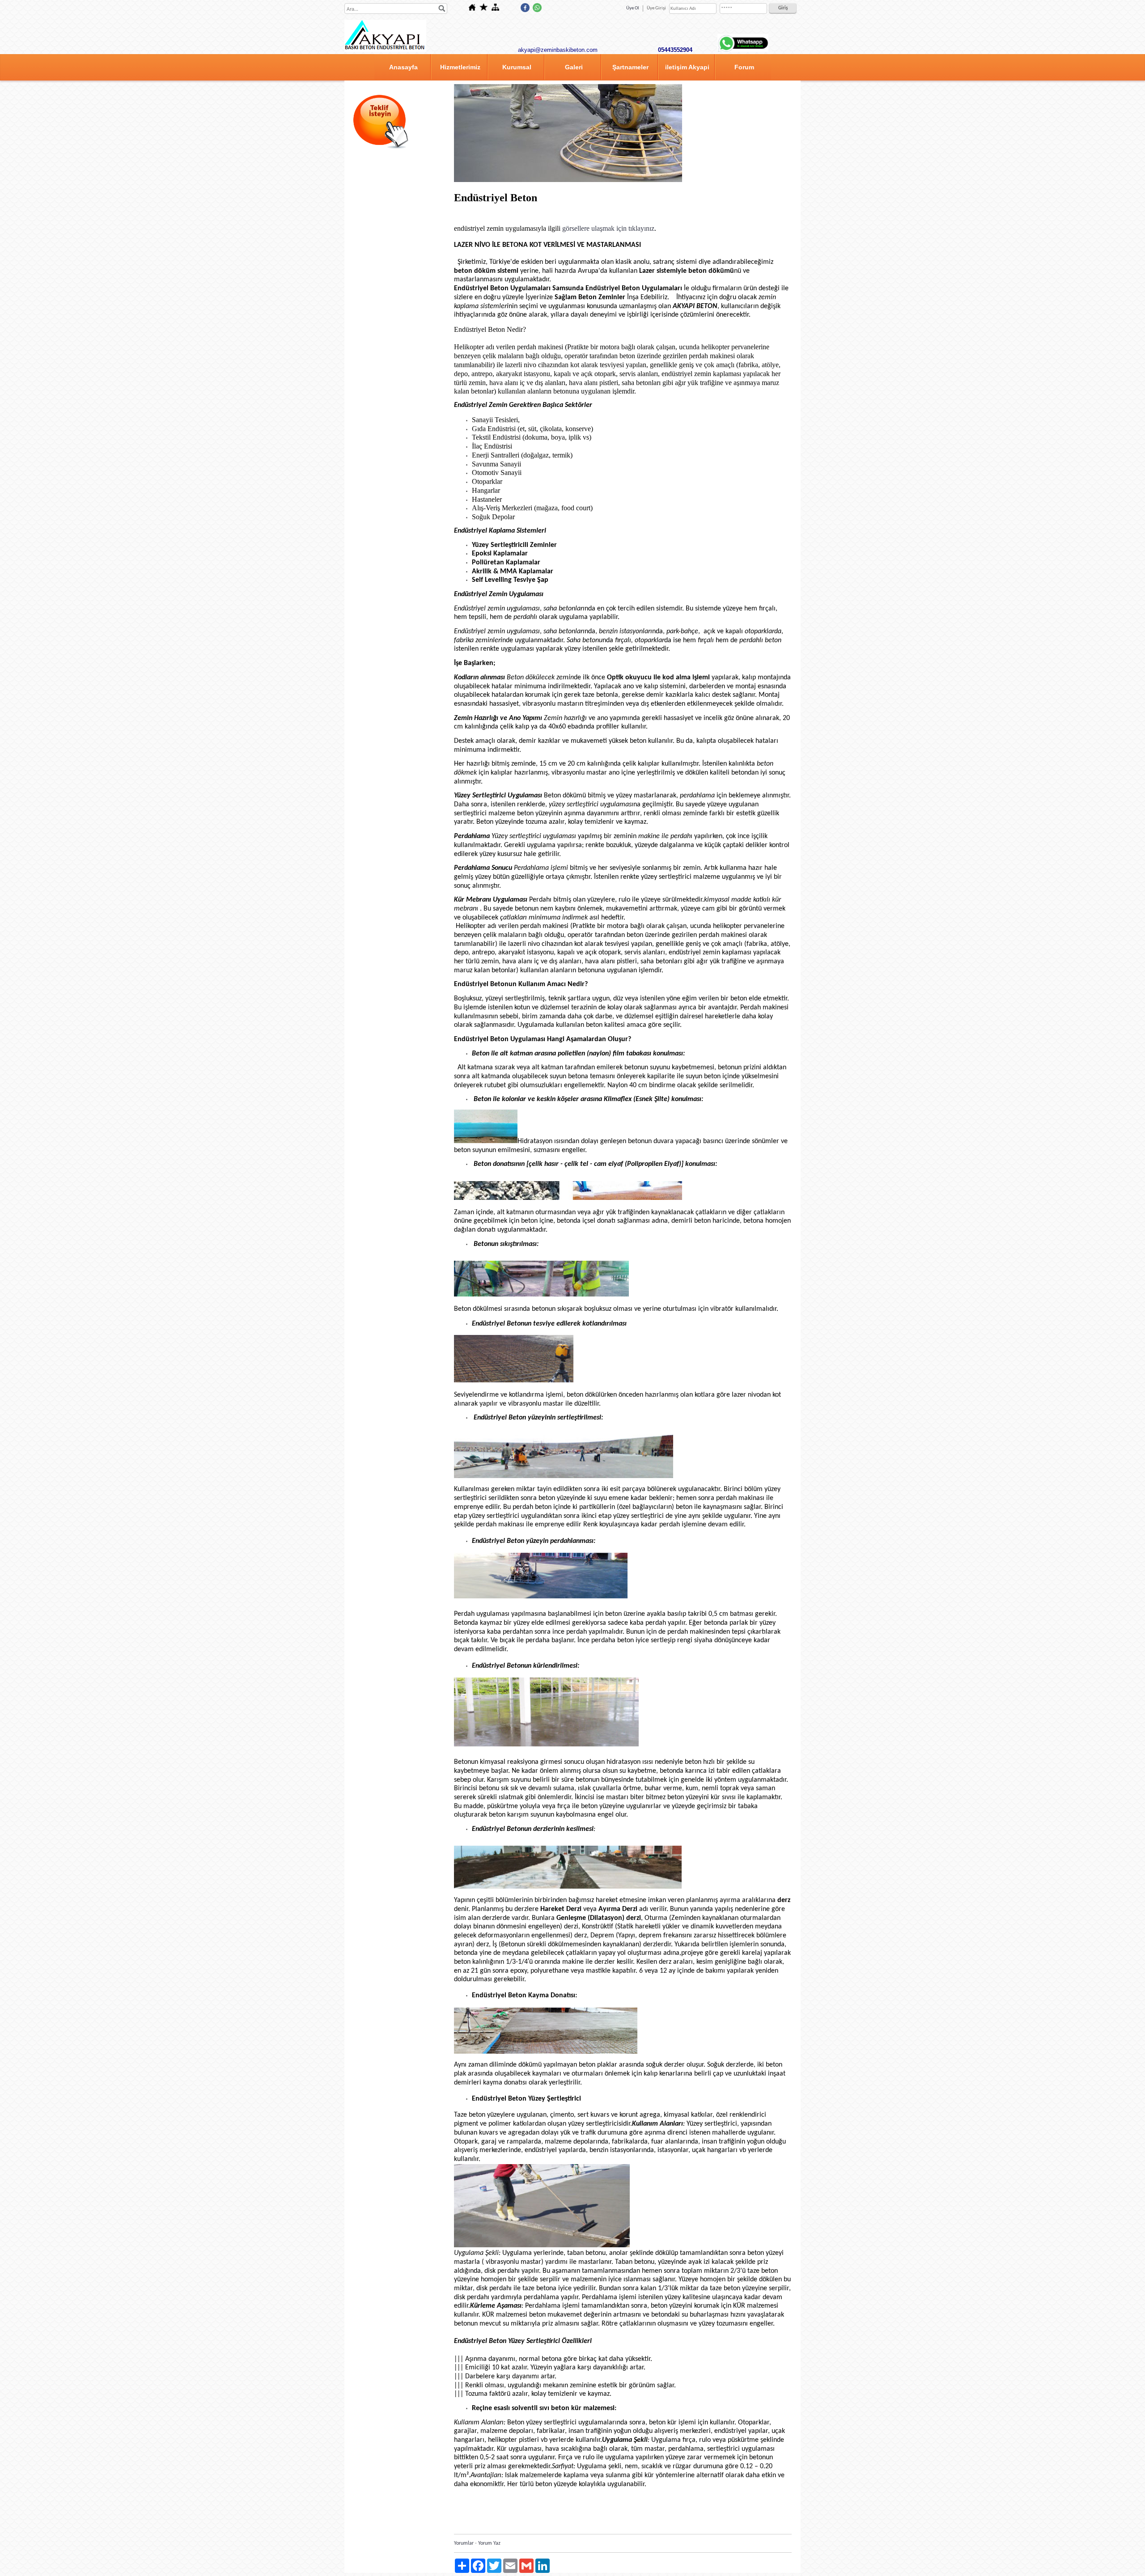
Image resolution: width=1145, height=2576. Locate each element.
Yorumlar (464, 2543)
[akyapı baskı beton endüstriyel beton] (385, 51)
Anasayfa (403, 67)
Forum (744, 67)
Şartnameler (630, 67)
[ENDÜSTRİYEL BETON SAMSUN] (568, 181)
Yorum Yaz (489, 2543)
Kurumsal (517, 67)
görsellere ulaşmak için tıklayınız (608, 228)
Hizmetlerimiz (460, 67)
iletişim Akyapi (687, 67)
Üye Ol (633, 8)
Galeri (574, 67)
